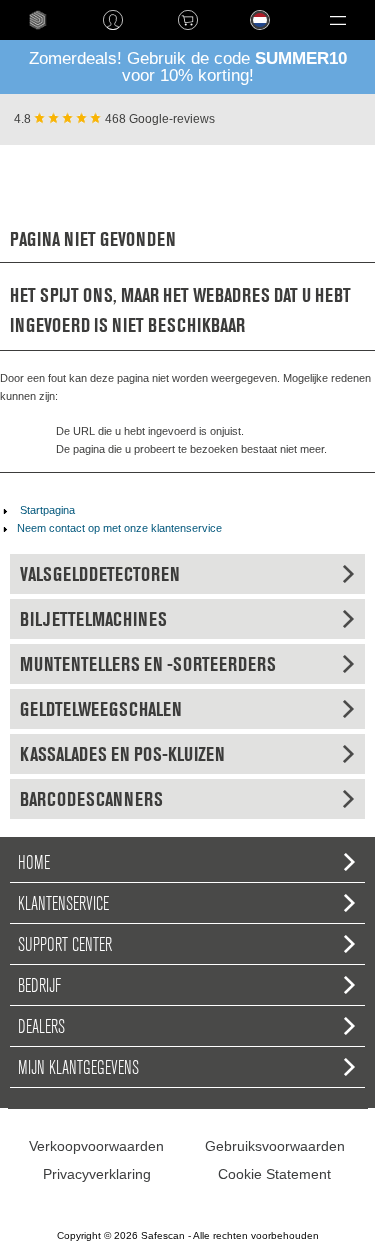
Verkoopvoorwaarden (96, 1146)
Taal (238, 35)
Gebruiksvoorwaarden (275, 1146)
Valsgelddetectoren (100, 574)
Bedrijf (39, 985)
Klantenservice (63, 903)
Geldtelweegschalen (101, 709)
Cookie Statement (274, 1174)
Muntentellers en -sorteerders (148, 664)
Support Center (65, 944)
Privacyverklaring (97, 1174)
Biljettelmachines (93, 619)
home (37, 20)
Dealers (41, 1026)
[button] (337, 20)
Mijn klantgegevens (78, 1067)
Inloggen (112, 20)
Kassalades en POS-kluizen (122, 754)
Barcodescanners (91, 799)
